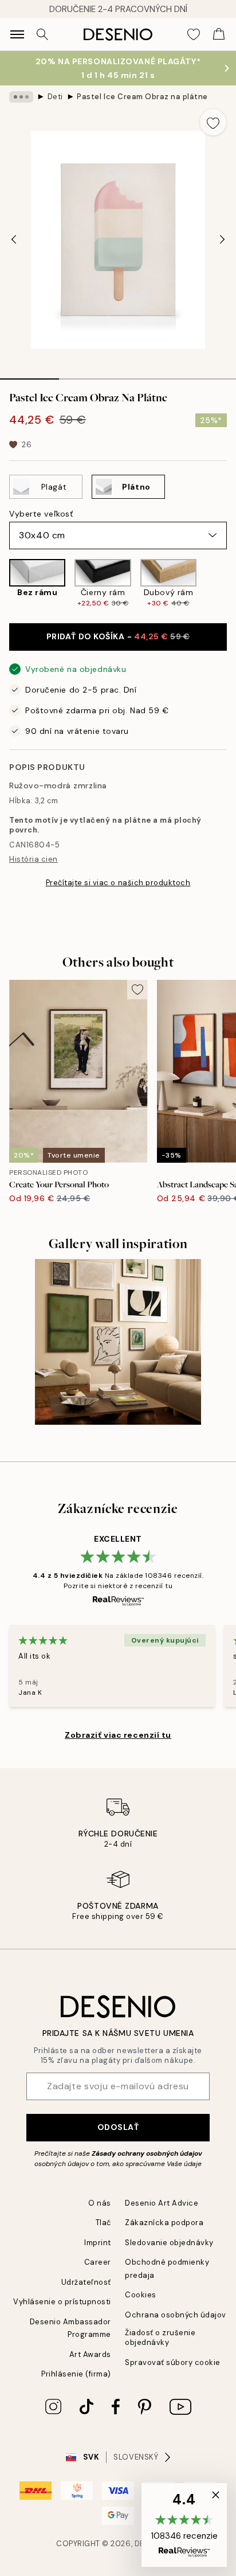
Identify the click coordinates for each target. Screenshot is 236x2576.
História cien (34, 859)
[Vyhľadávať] (42, 34)
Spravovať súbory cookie (173, 2362)
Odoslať (118, 2127)
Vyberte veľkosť (41, 514)
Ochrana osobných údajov (176, 2315)
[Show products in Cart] (219, 34)
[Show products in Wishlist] (194, 34)
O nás (100, 2203)
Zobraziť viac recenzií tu (118, 1735)
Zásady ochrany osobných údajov (147, 2153)
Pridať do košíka (118, 636)
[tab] (29, 375)
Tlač (103, 2223)
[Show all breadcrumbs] (21, 97)
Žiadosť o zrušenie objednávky (160, 2337)
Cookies (141, 2295)
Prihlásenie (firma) (76, 2374)
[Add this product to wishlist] (213, 122)
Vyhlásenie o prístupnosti (62, 2302)
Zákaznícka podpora (164, 2223)
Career (98, 2262)
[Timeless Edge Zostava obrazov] (118, 1342)
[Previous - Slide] (14, 240)
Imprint (98, 2243)
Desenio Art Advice (162, 2203)
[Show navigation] (17, 34)
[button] (184, 2525)
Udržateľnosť (86, 2282)
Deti (55, 97)
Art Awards (90, 2354)
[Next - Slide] (222, 240)
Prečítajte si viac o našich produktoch (118, 883)
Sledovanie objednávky (169, 2243)
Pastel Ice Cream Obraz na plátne (142, 97)
